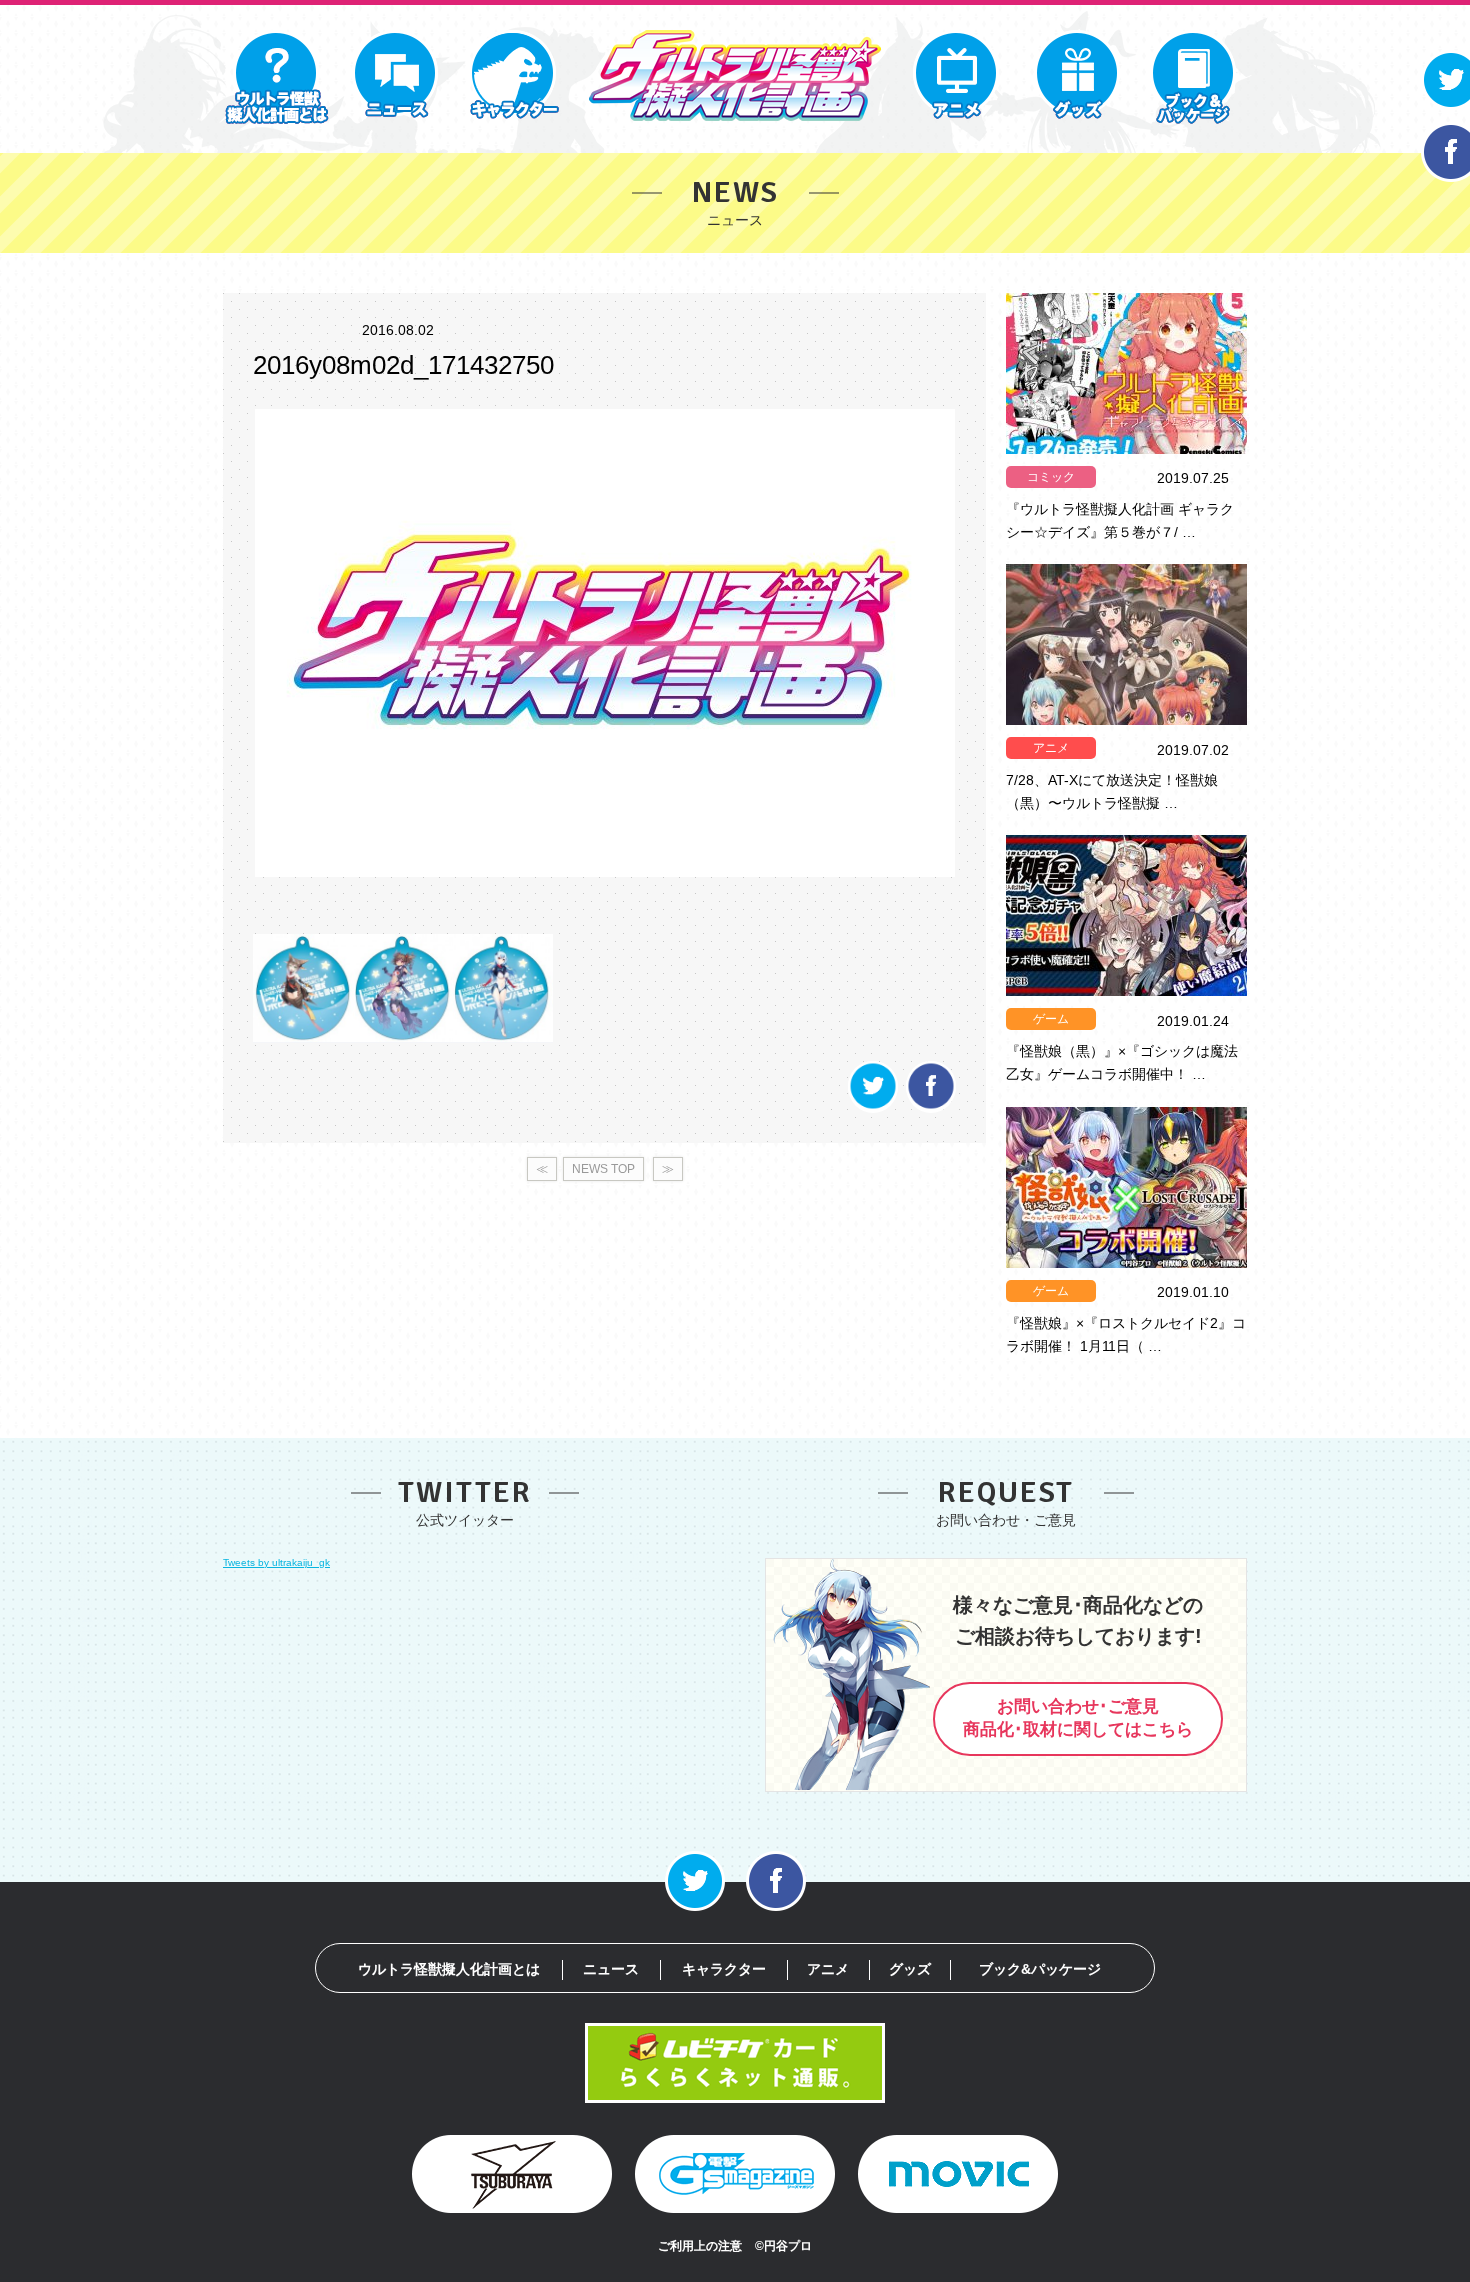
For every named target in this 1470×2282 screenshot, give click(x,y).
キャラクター (724, 1969)
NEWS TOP (603, 1169)
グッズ (910, 1969)
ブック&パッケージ (1040, 1969)
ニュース (611, 1969)
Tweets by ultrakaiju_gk (276, 1562)
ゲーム (1051, 1019)
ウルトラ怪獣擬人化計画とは (449, 1969)
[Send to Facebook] (931, 1107)
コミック (1051, 477)
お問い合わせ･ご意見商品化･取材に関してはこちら (1078, 1718)
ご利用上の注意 (700, 2246)
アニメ (1051, 748)
